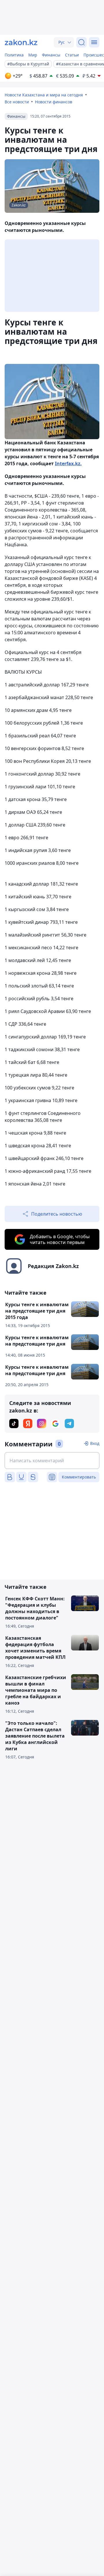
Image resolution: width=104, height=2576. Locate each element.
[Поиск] (81, 42)
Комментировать (79, 1477)
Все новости (17, 102)
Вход (95, 1443)
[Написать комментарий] (52, 1461)
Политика (14, 55)
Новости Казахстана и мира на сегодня (44, 95)
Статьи (72, 55)
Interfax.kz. (68, 463)
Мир (33, 55)
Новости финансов (54, 102)
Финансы (51, 55)
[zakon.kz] (21, 42)
